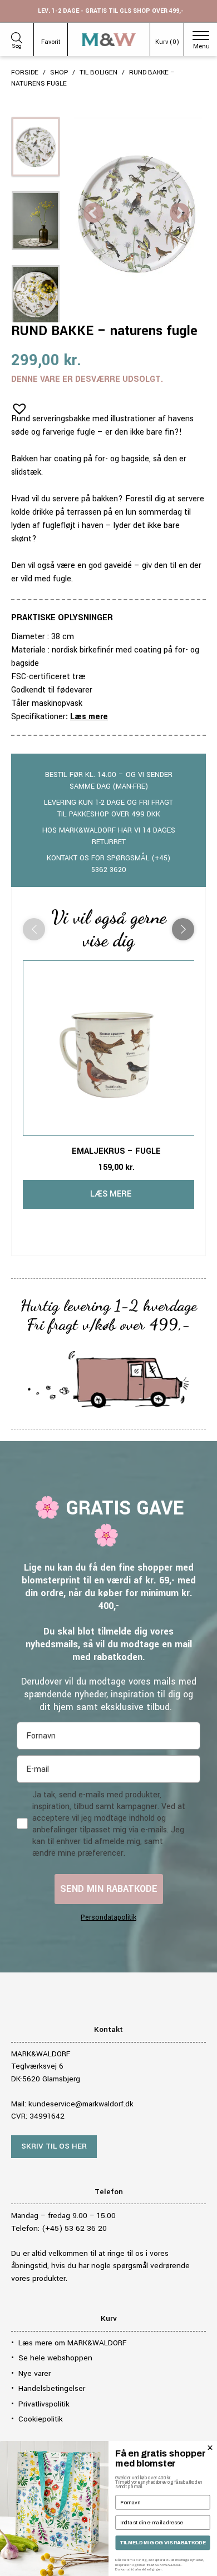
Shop (59, 73)
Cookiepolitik (41, 2419)
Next (180, 214)
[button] (16, 405)
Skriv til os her (54, 2146)
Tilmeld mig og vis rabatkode (163, 2543)
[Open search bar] (17, 36)
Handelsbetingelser (52, 2388)
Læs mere (89, 717)
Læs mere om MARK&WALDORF (72, 2343)
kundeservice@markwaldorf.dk (81, 2104)
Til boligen (98, 73)
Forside (25, 73)
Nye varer (34, 2373)
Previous (93, 214)
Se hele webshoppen (55, 2358)
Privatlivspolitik (44, 2404)
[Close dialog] (210, 2448)
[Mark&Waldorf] (109, 40)
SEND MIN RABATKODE (109, 1889)
